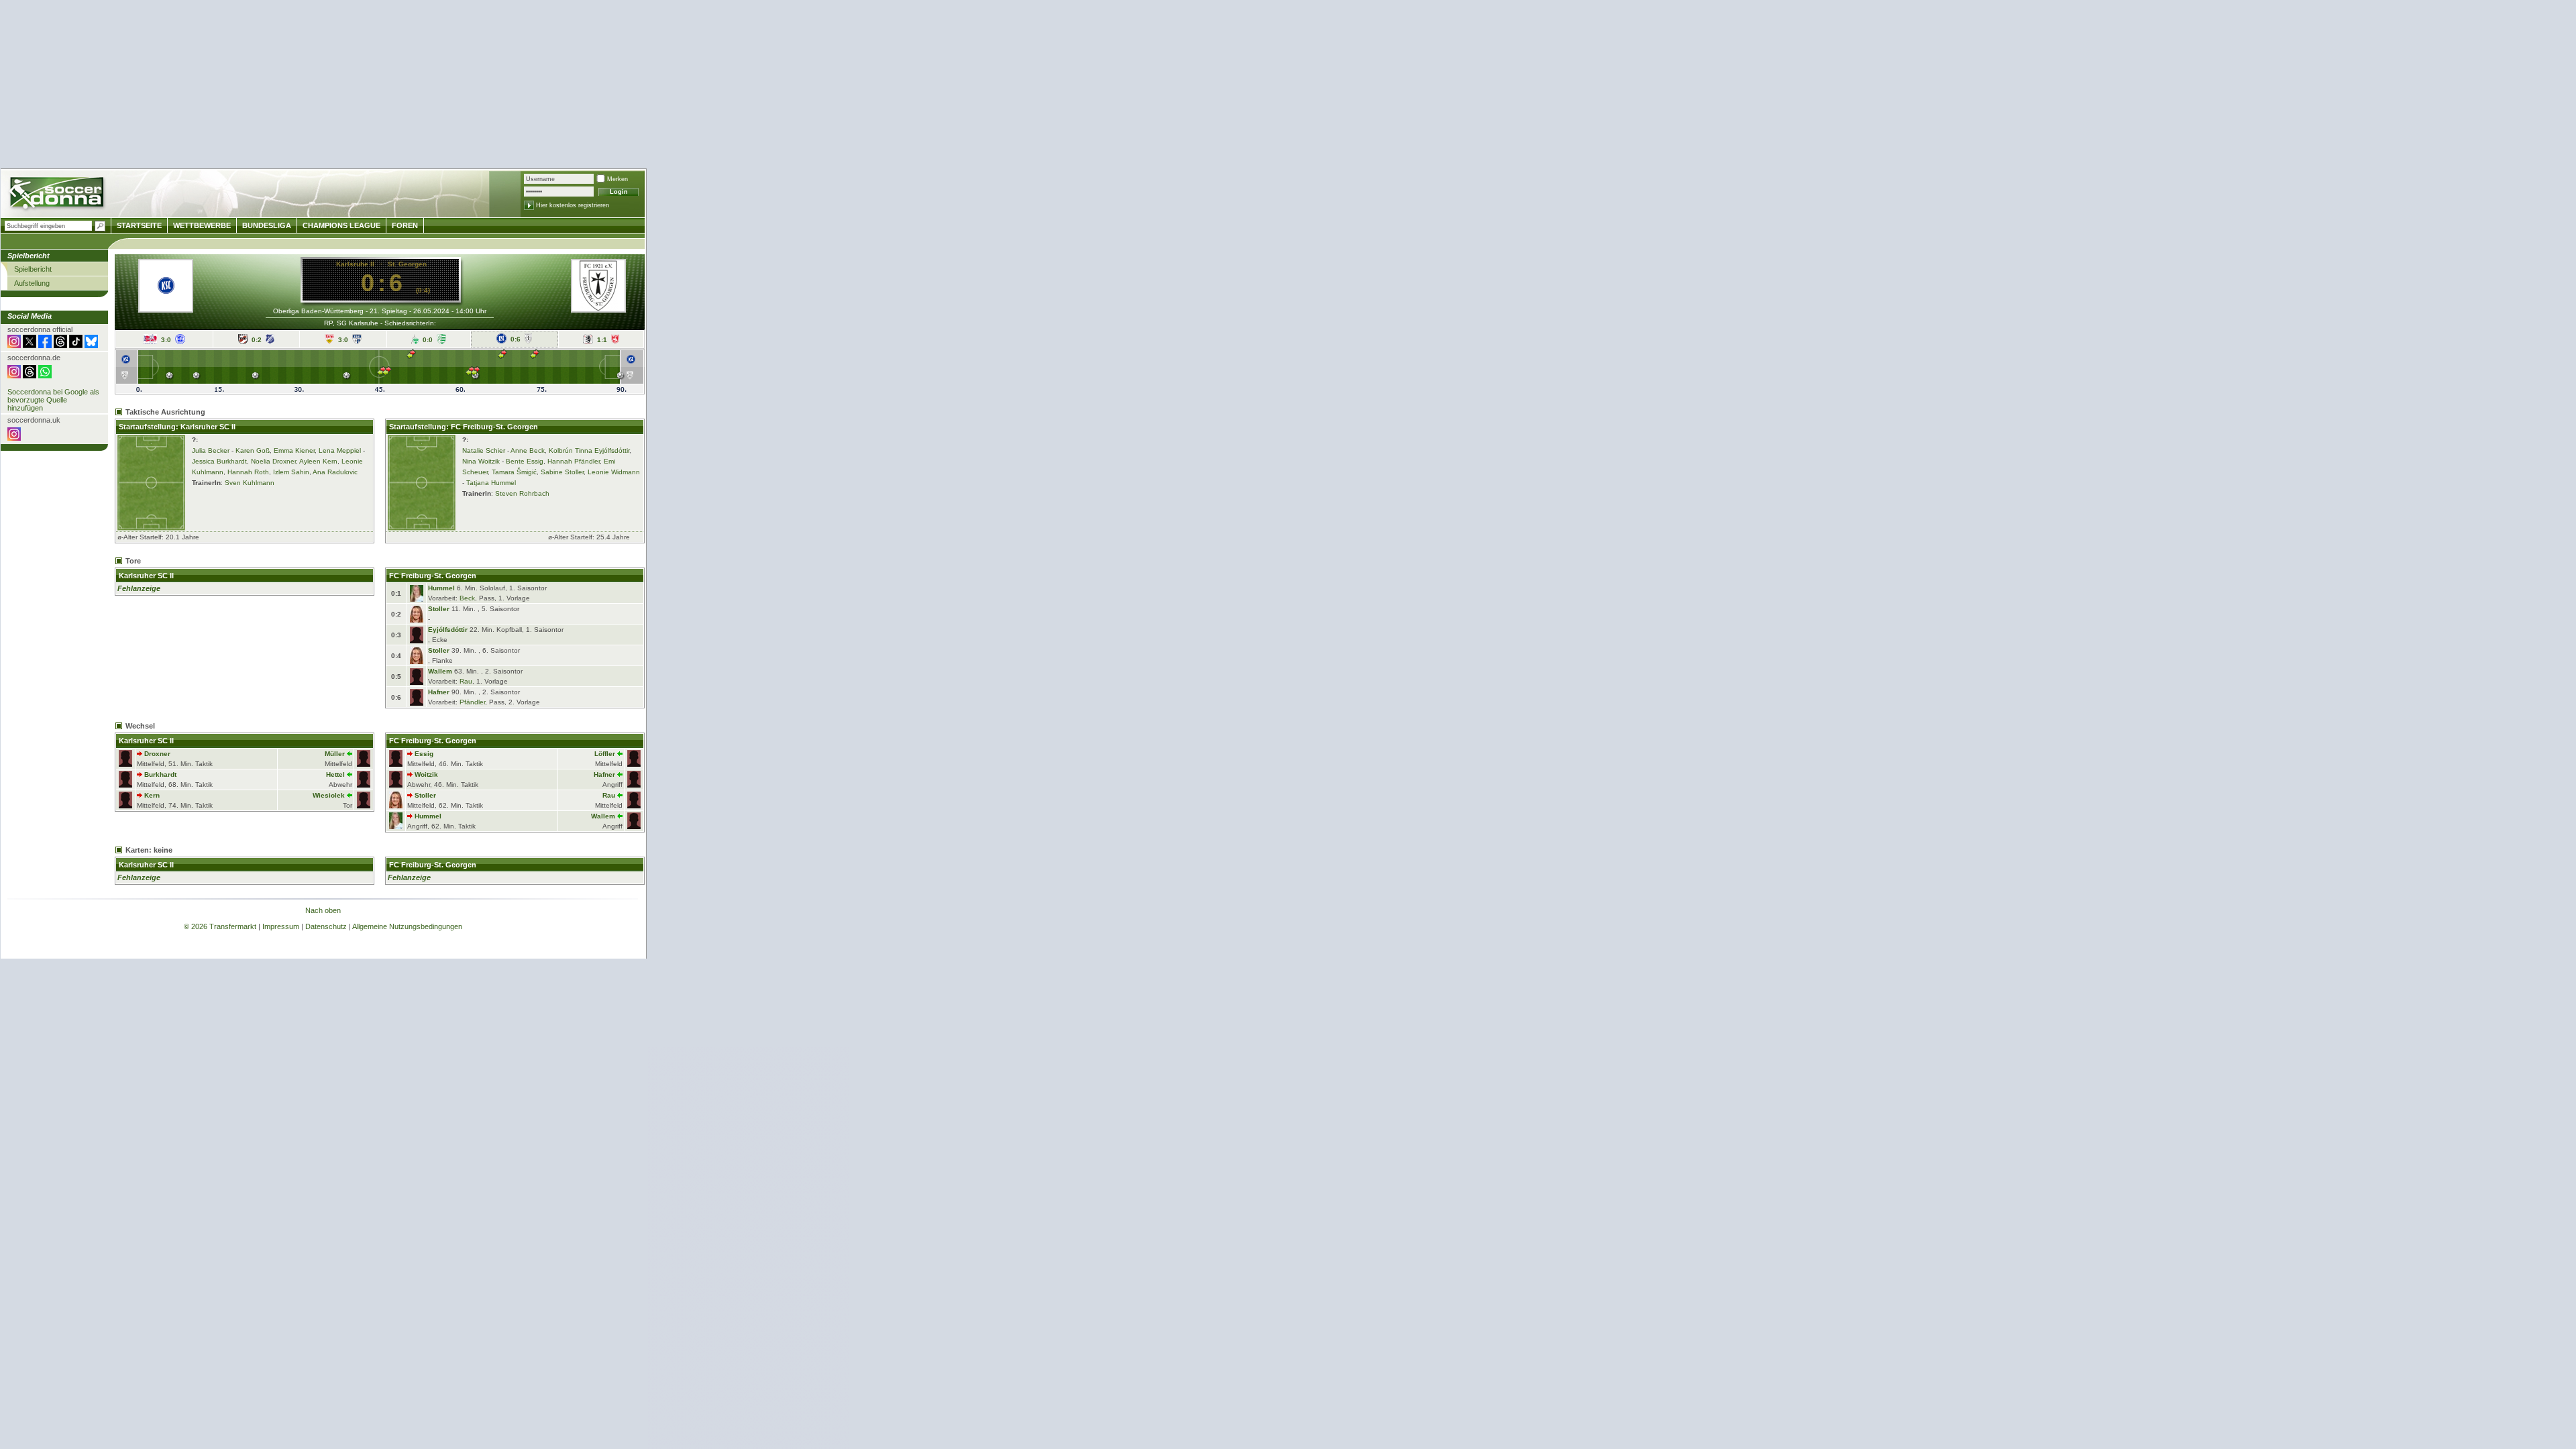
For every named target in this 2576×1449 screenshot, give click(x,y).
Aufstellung (32, 283)
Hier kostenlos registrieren (573, 205)
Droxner (157, 754)
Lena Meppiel (340, 450)
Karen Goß (253, 450)
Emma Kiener (294, 450)
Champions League (341, 225)
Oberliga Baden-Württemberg (318, 311)
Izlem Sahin (291, 472)
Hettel (335, 774)
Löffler (605, 754)
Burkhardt (160, 774)
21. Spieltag (388, 311)
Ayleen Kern (318, 461)
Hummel (441, 588)
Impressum (281, 926)
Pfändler (472, 702)
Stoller (439, 609)
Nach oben (323, 910)
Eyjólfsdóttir (448, 630)
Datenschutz (326, 926)
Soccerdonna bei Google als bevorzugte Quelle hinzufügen (53, 400)
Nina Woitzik (481, 461)
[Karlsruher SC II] (166, 291)
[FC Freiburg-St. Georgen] (598, 309)
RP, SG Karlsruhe (351, 323)
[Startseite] (58, 195)
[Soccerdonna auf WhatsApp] (45, 376)
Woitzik (426, 774)
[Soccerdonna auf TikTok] (76, 345)
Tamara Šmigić (514, 472)
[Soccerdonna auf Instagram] (14, 345)
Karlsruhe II (355, 264)
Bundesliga (267, 225)
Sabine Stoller (562, 472)
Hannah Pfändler (574, 461)
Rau (466, 681)
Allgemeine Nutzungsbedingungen (407, 926)
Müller (335, 754)
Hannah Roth (248, 472)
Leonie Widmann (614, 472)
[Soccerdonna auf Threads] (60, 345)
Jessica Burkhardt (219, 461)
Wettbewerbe (202, 225)
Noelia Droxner (273, 461)
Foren (405, 225)
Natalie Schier (484, 450)
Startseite (139, 225)
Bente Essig (525, 461)
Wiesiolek (329, 795)
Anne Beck (528, 450)
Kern (152, 795)
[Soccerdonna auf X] (30, 345)
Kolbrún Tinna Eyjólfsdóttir (589, 450)
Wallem (440, 671)
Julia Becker (211, 450)
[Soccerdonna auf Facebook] (45, 345)
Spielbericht (33, 269)
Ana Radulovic (335, 472)
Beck (467, 598)
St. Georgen (407, 264)
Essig (424, 754)
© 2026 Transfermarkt (220, 926)
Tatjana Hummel (491, 483)
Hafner (439, 692)
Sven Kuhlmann (250, 483)
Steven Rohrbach (522, 493)
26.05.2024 (431, 311)
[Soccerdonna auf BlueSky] (91, 345)
